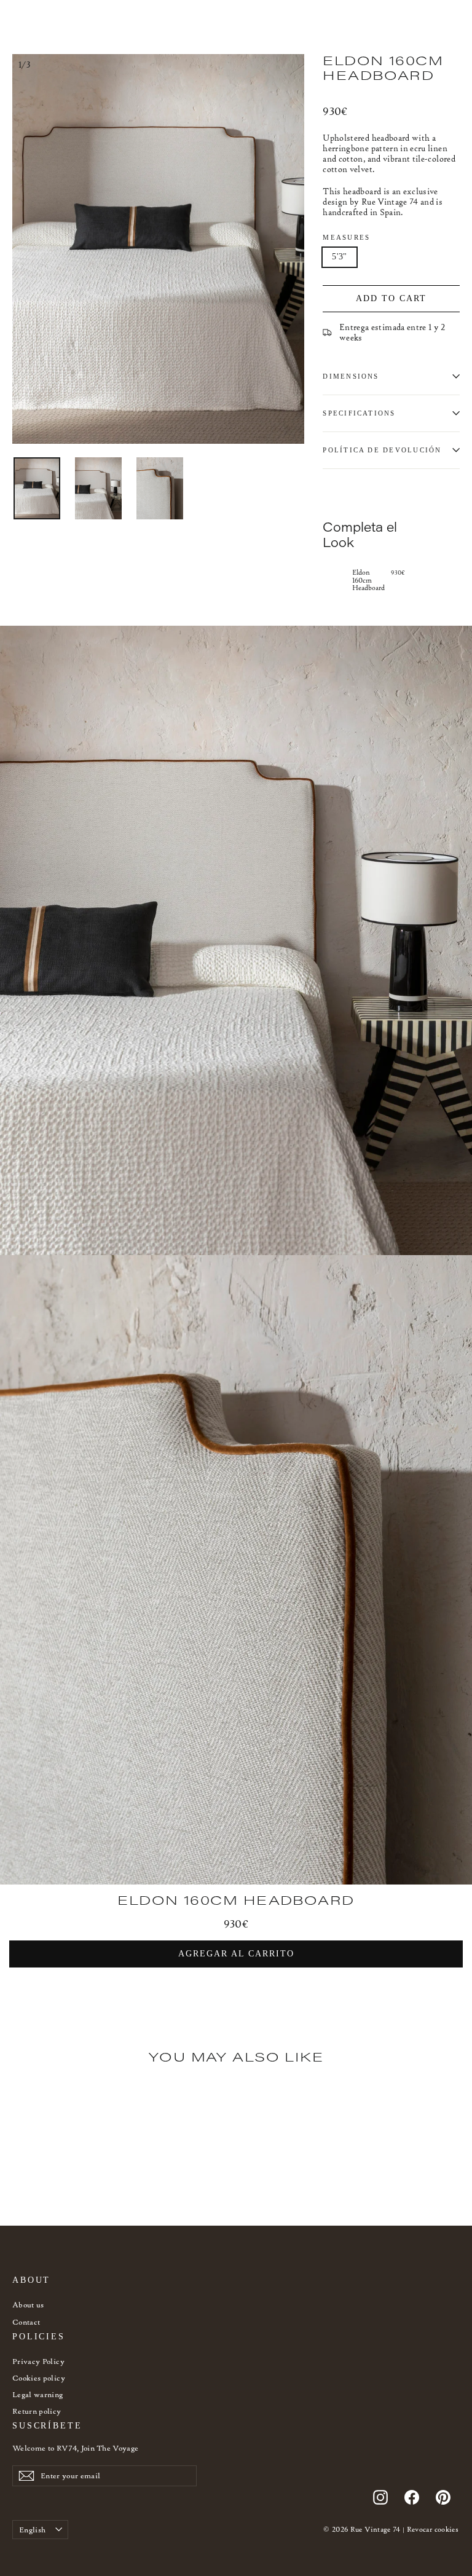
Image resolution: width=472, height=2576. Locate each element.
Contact (26, 2322)
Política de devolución (382, 450)
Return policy (37, 2411)
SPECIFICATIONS (359, 413)
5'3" (339, 257)
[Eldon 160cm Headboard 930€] (334, 579)
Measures (346, 237)
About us (28, 2305)
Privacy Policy (38, 2361)
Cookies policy (39, 2378)
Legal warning (38, 2394)
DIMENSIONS (351, 376)
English (32, 2530)
